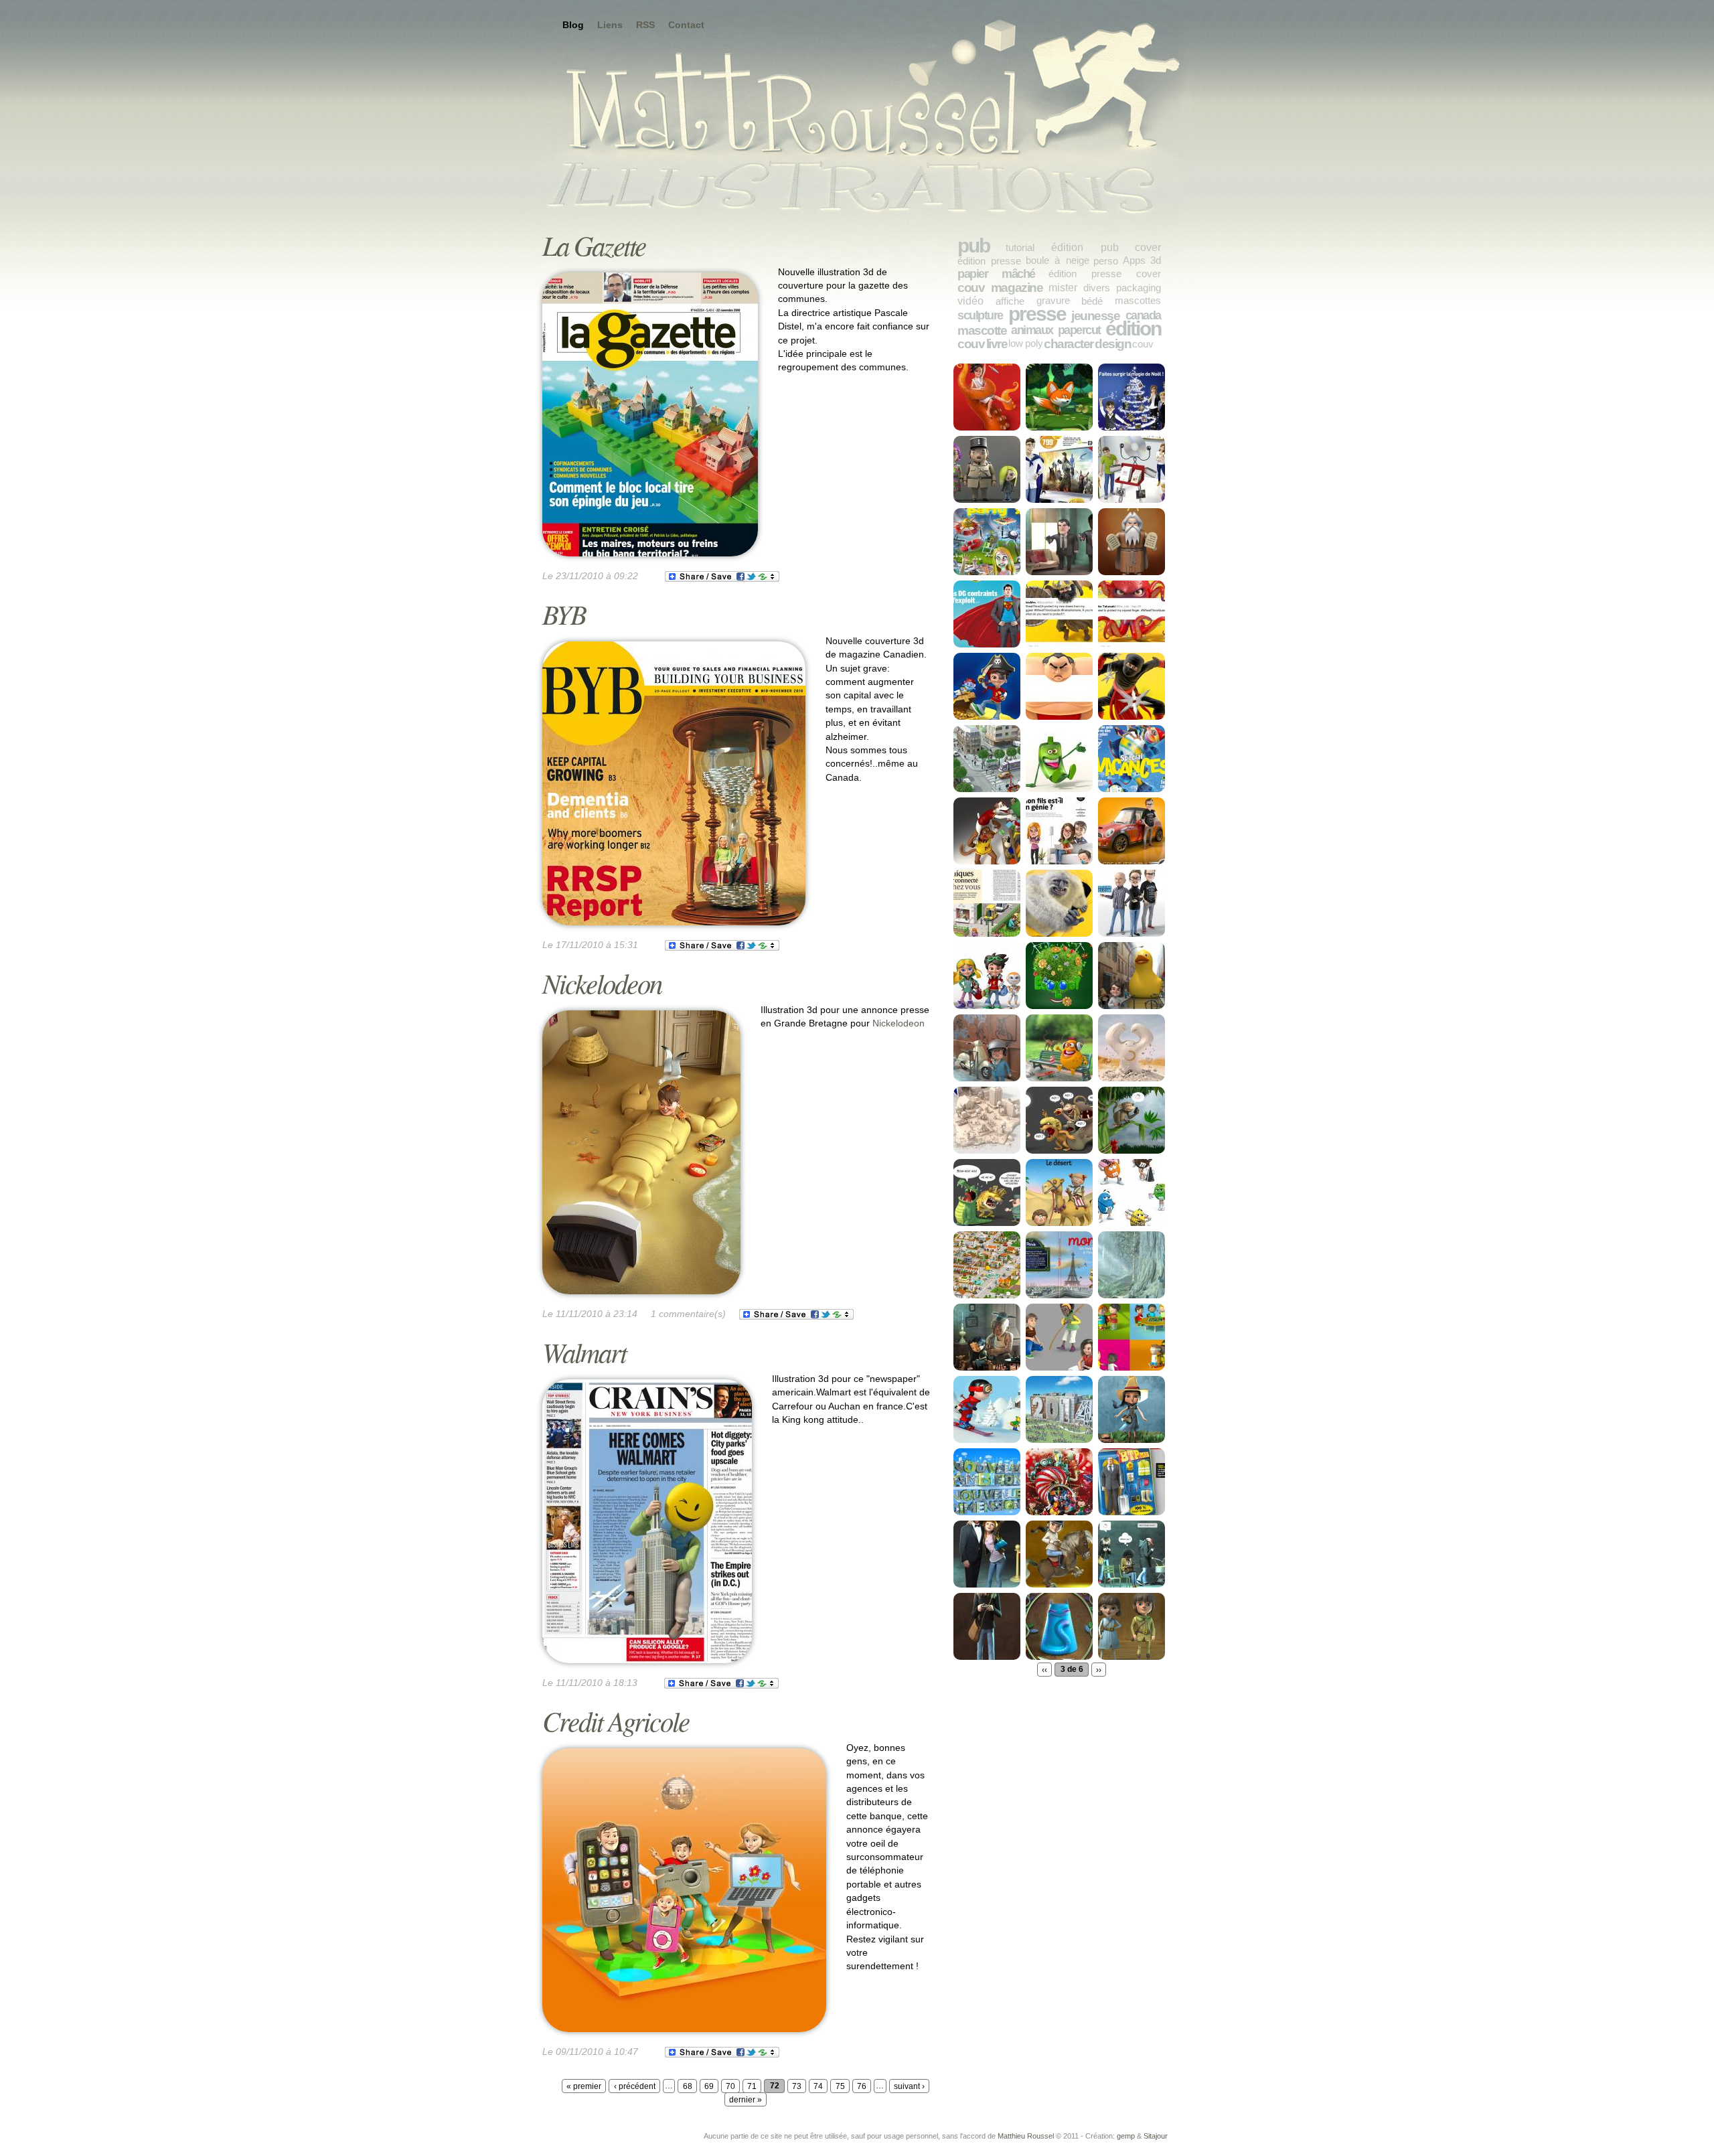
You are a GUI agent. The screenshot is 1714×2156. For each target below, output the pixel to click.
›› (1099, 1669)
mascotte (982, 330)
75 (840, 2086)
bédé (1092, 301)
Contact (686, 25)
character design (1087, 343)
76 (862, 2086)
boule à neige (1058, 260)
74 (818, 2086)
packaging (1139, 288)
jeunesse (1095, 315)
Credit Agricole (616, 1720)
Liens (610, 25)
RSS (645, 25)
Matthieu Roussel (1026, 2136)
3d (1156, 260)
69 (709, 2086)
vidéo (970, 301)
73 (797, 2086)
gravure (1053, 300)
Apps (1134, 260)
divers (1097, 288)
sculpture (980, 315)
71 (752, 2086)
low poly (1026, 343)
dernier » (746, 2100)
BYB (564, 614)
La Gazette (594, 245)
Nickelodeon (602, 983)
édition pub (1085, 247)
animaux (1032, 330)
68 (688, 2086)
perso (1106, 261)
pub (973, 245)
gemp (1126, 2136)
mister (1063, 287)
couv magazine (1000, 287)
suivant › (909, 2086)
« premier (584, 2086)
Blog (573, 25)
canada (1143, 315)
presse (1037, 314)
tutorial (1020, 247)
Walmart (584, 1352)
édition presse (989, 261)
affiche (1010, 301)
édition (1133, 328)
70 (730, 2086)
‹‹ (1044, 1669)
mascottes (1138, 300)
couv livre (982, 343)
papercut (1079, 330)
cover (1148, 247)
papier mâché (996, 274)
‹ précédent (635, 2086)
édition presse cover (1105, 274)
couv (1143, 344)
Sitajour (1156, 2136)
